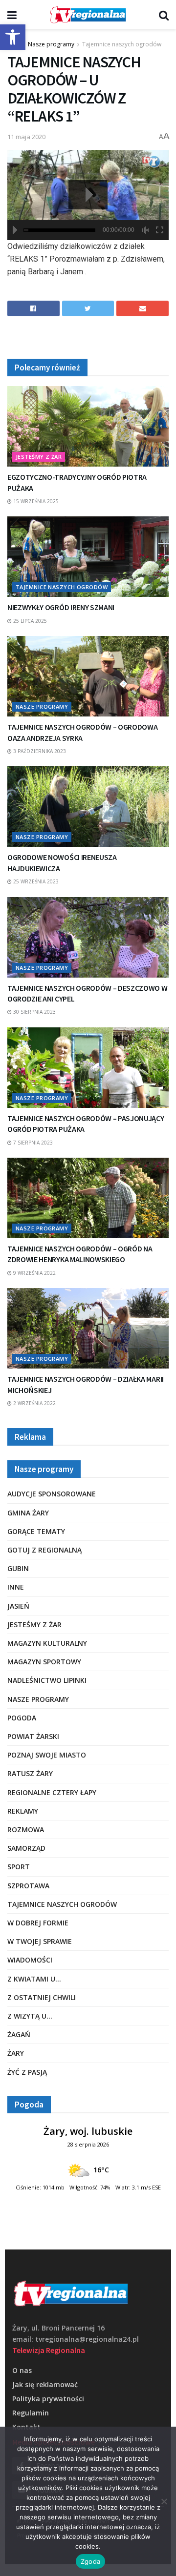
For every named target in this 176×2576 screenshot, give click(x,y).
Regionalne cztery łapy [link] (52, 1792)
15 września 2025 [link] (35, 501)
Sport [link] (19, 1867)
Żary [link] (16, 2053)
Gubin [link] (18, 1568)
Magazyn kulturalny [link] (47, 1643)
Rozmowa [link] (26, 1830)
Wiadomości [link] (30, 1960)
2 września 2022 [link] (34, 1403)
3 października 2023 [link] (39, 751)
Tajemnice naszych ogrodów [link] (122, 44)
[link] (13, 37)
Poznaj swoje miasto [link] (47, 1755)
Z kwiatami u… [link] (34, 1979)
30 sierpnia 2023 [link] (34, 1012)
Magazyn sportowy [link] (44, 1662)
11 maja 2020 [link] (26, 137)
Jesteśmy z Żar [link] (39, 457)
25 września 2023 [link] (35, 881)
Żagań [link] (19, 2034)
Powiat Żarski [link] (33, 1736)
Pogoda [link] (22, 1718)
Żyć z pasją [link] (27, 2072)
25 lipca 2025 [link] (29, 621)
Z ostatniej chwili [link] (42, 1997)
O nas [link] (22, 2370)
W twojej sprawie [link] (40, 1941)
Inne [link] (16, 1587)
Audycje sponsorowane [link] (52, 1494)
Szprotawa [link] (28, 1886)
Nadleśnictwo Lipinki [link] (47, 1680)
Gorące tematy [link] (36, 1531)
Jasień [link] (18, 1606)
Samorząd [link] (26, 1848)
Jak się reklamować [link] (45, 2384)
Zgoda (90, 2561)
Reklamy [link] (23, 1811)
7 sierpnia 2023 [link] (32, 1143)
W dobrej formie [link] (38, 1923)
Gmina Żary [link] (28, 1513)
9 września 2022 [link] (34, 1273)
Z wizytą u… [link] (30, 2016)
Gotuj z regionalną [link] (44, 1550)
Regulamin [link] (31, 2413)
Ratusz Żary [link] (30, 1773)
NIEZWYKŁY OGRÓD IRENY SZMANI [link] (61, 607)
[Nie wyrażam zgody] (164, 2501)
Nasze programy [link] (51, 44)
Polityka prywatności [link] (48, 2399)
